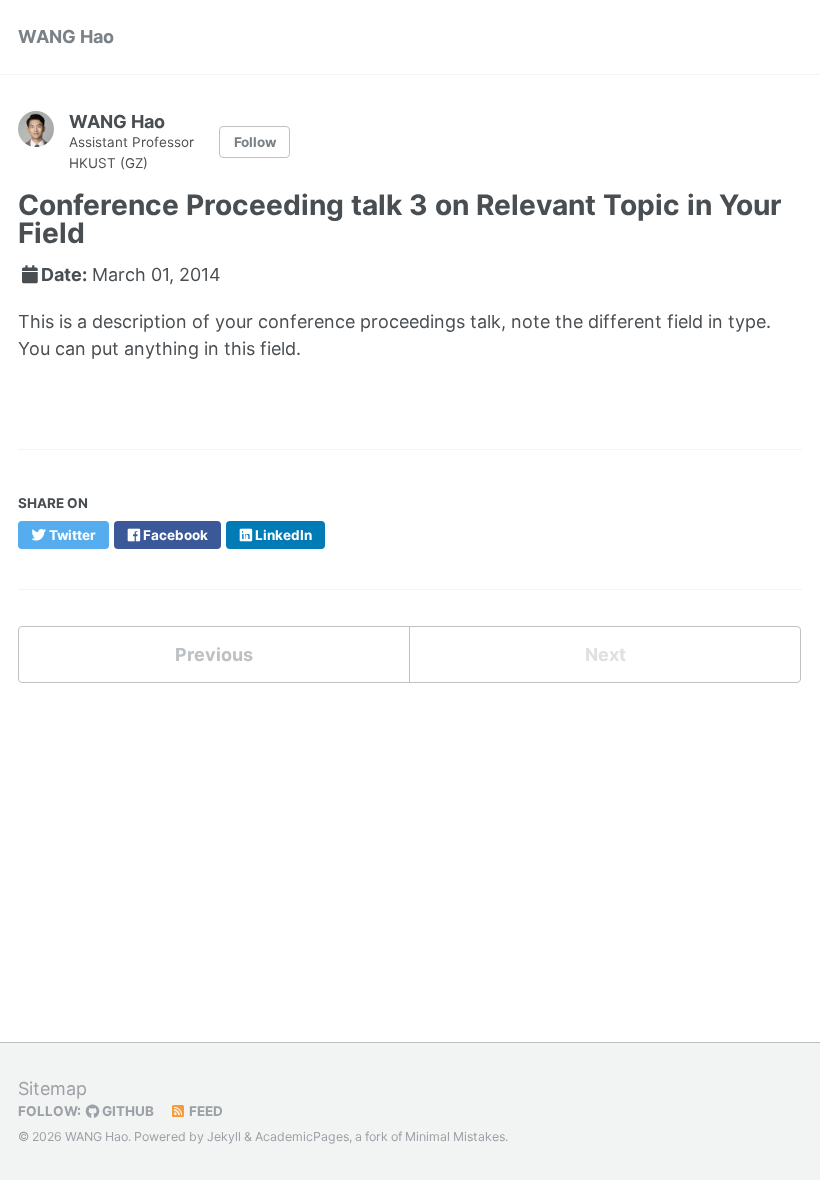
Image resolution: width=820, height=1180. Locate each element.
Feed (204, 1111)
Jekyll (224, 1136)
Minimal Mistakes (455, 1136)
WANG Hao (66, 36)
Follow (255, 142)
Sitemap (52, 1088)
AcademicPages (302, 1136)
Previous (214, 654)
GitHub (126, 1111)
